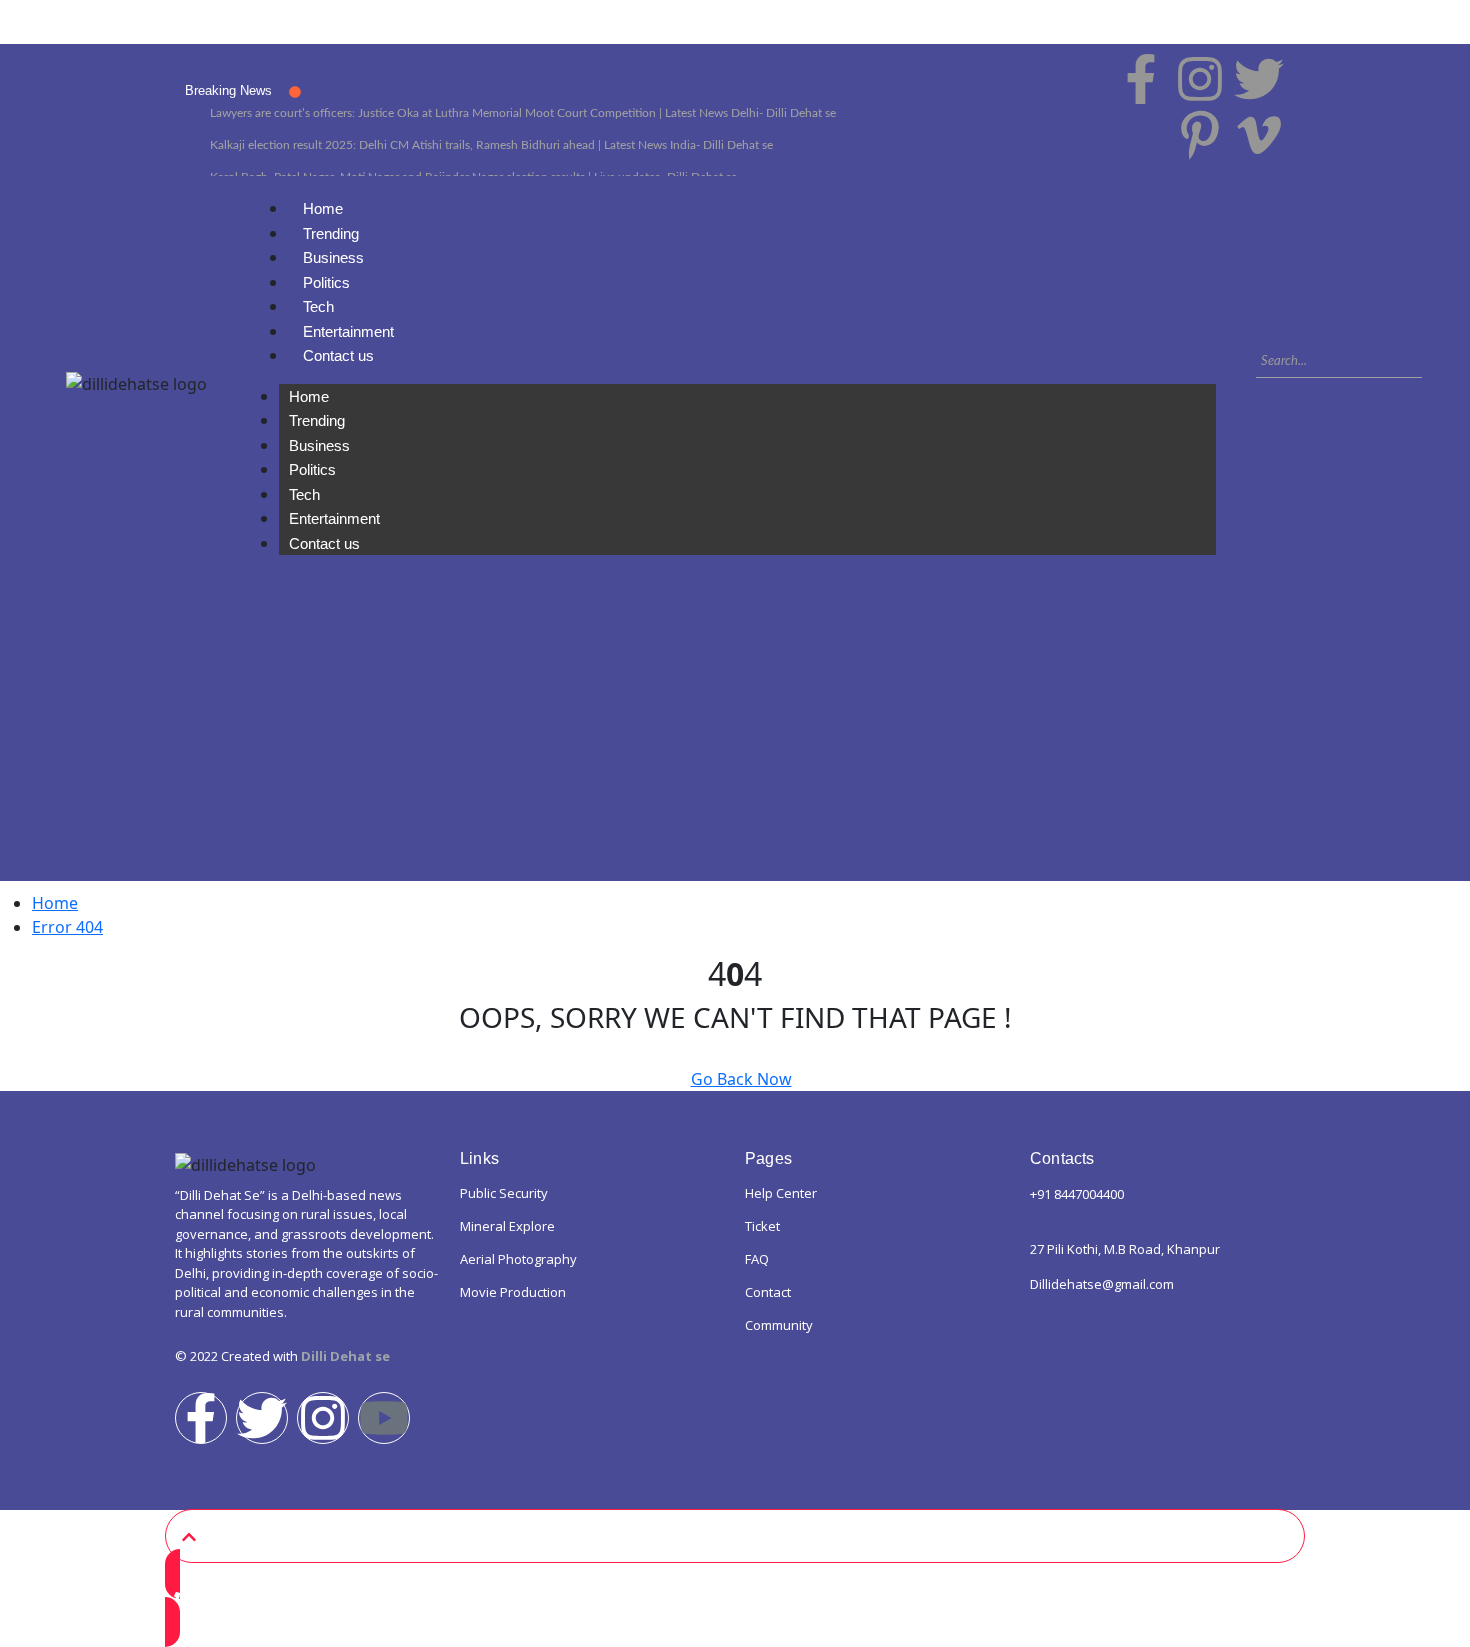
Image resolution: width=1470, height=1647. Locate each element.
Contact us (338, 355)
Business (333, 257)
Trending (331, 233)
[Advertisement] (735, 741)
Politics (326, 282)
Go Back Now (741, 1079)
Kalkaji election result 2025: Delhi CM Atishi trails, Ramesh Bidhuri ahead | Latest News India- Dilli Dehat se (491, 145)
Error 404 (67, 927)
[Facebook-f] (201, 1418)
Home (323, 208)
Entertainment (348, 331)
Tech (318, 306)
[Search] (1268, 391)
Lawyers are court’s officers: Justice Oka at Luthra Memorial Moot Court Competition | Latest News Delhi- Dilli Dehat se (523, 113)
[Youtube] (384, 1418)
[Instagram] (323, 1418)
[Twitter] (262, 1418)
